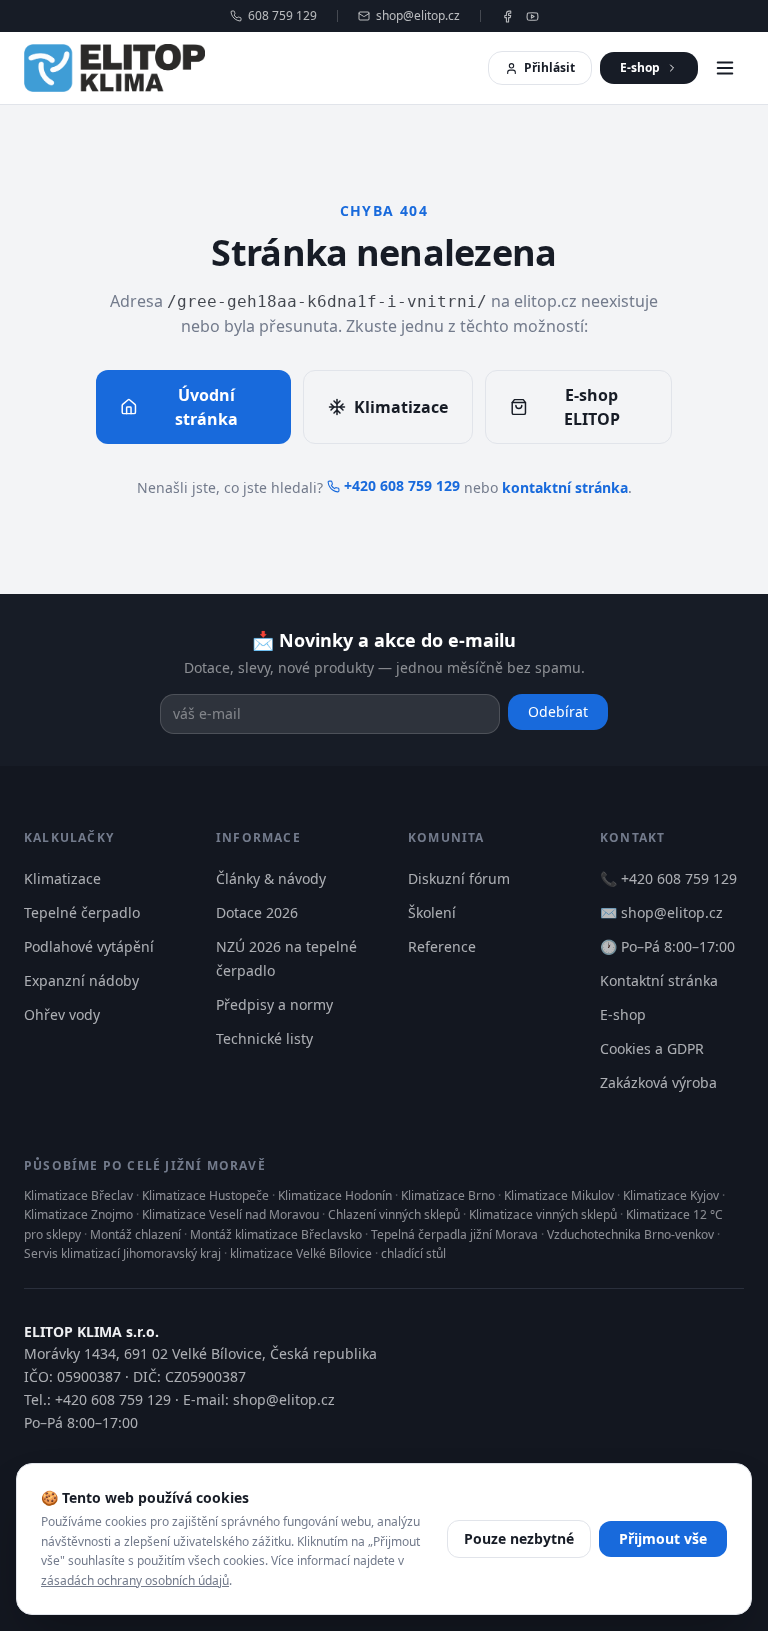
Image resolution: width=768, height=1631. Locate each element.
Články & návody (271, 878)
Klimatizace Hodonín (335, 1195)
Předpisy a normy (274, 1004)
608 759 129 (282, 16)
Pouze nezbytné (519, 1538)
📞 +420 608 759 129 (668, 878)
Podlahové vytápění (89, 946)
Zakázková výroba (658, 1082)
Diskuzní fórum (459, 878)
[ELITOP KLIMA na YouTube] (532, 16)
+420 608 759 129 (402, 485)
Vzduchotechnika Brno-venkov (630, 1234)
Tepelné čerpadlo (82, 912)
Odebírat (558, 711)
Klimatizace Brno (448, 1195)
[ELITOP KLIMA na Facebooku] (507, 16)
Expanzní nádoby (81, 980)
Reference (442, 946)
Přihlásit (549, 67)
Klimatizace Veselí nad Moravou (230, 1214)
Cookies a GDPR (652, 1048)
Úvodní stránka (206, 407)
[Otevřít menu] (725, 68)
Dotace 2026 (257, 912)
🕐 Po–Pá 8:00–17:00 (667, 946)
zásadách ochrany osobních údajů (135, 1580)
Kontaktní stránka (659, 980)
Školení (432, 912)
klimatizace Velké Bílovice (301, 1253)
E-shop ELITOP (592, 407)
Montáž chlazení (135, 1234)
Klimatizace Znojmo (78, 1214)
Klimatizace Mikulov (559, 1195)
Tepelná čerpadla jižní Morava (454, 1234)
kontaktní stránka (565, 487)
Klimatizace (401, 407)
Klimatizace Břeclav (78, 1195)
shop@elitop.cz (418, 16)
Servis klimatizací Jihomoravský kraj (122, 1253)
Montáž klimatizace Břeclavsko (276, 1234)
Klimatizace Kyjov (671, 1195)
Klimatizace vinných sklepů (543, 1214)
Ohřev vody (62, 1014)
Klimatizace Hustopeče (205, 1195)
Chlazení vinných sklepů (394, 1214)
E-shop (640, 67)
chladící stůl (413, 1253)
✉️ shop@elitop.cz (661, 912)
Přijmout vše (663, 1538)
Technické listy (264, 1038)
